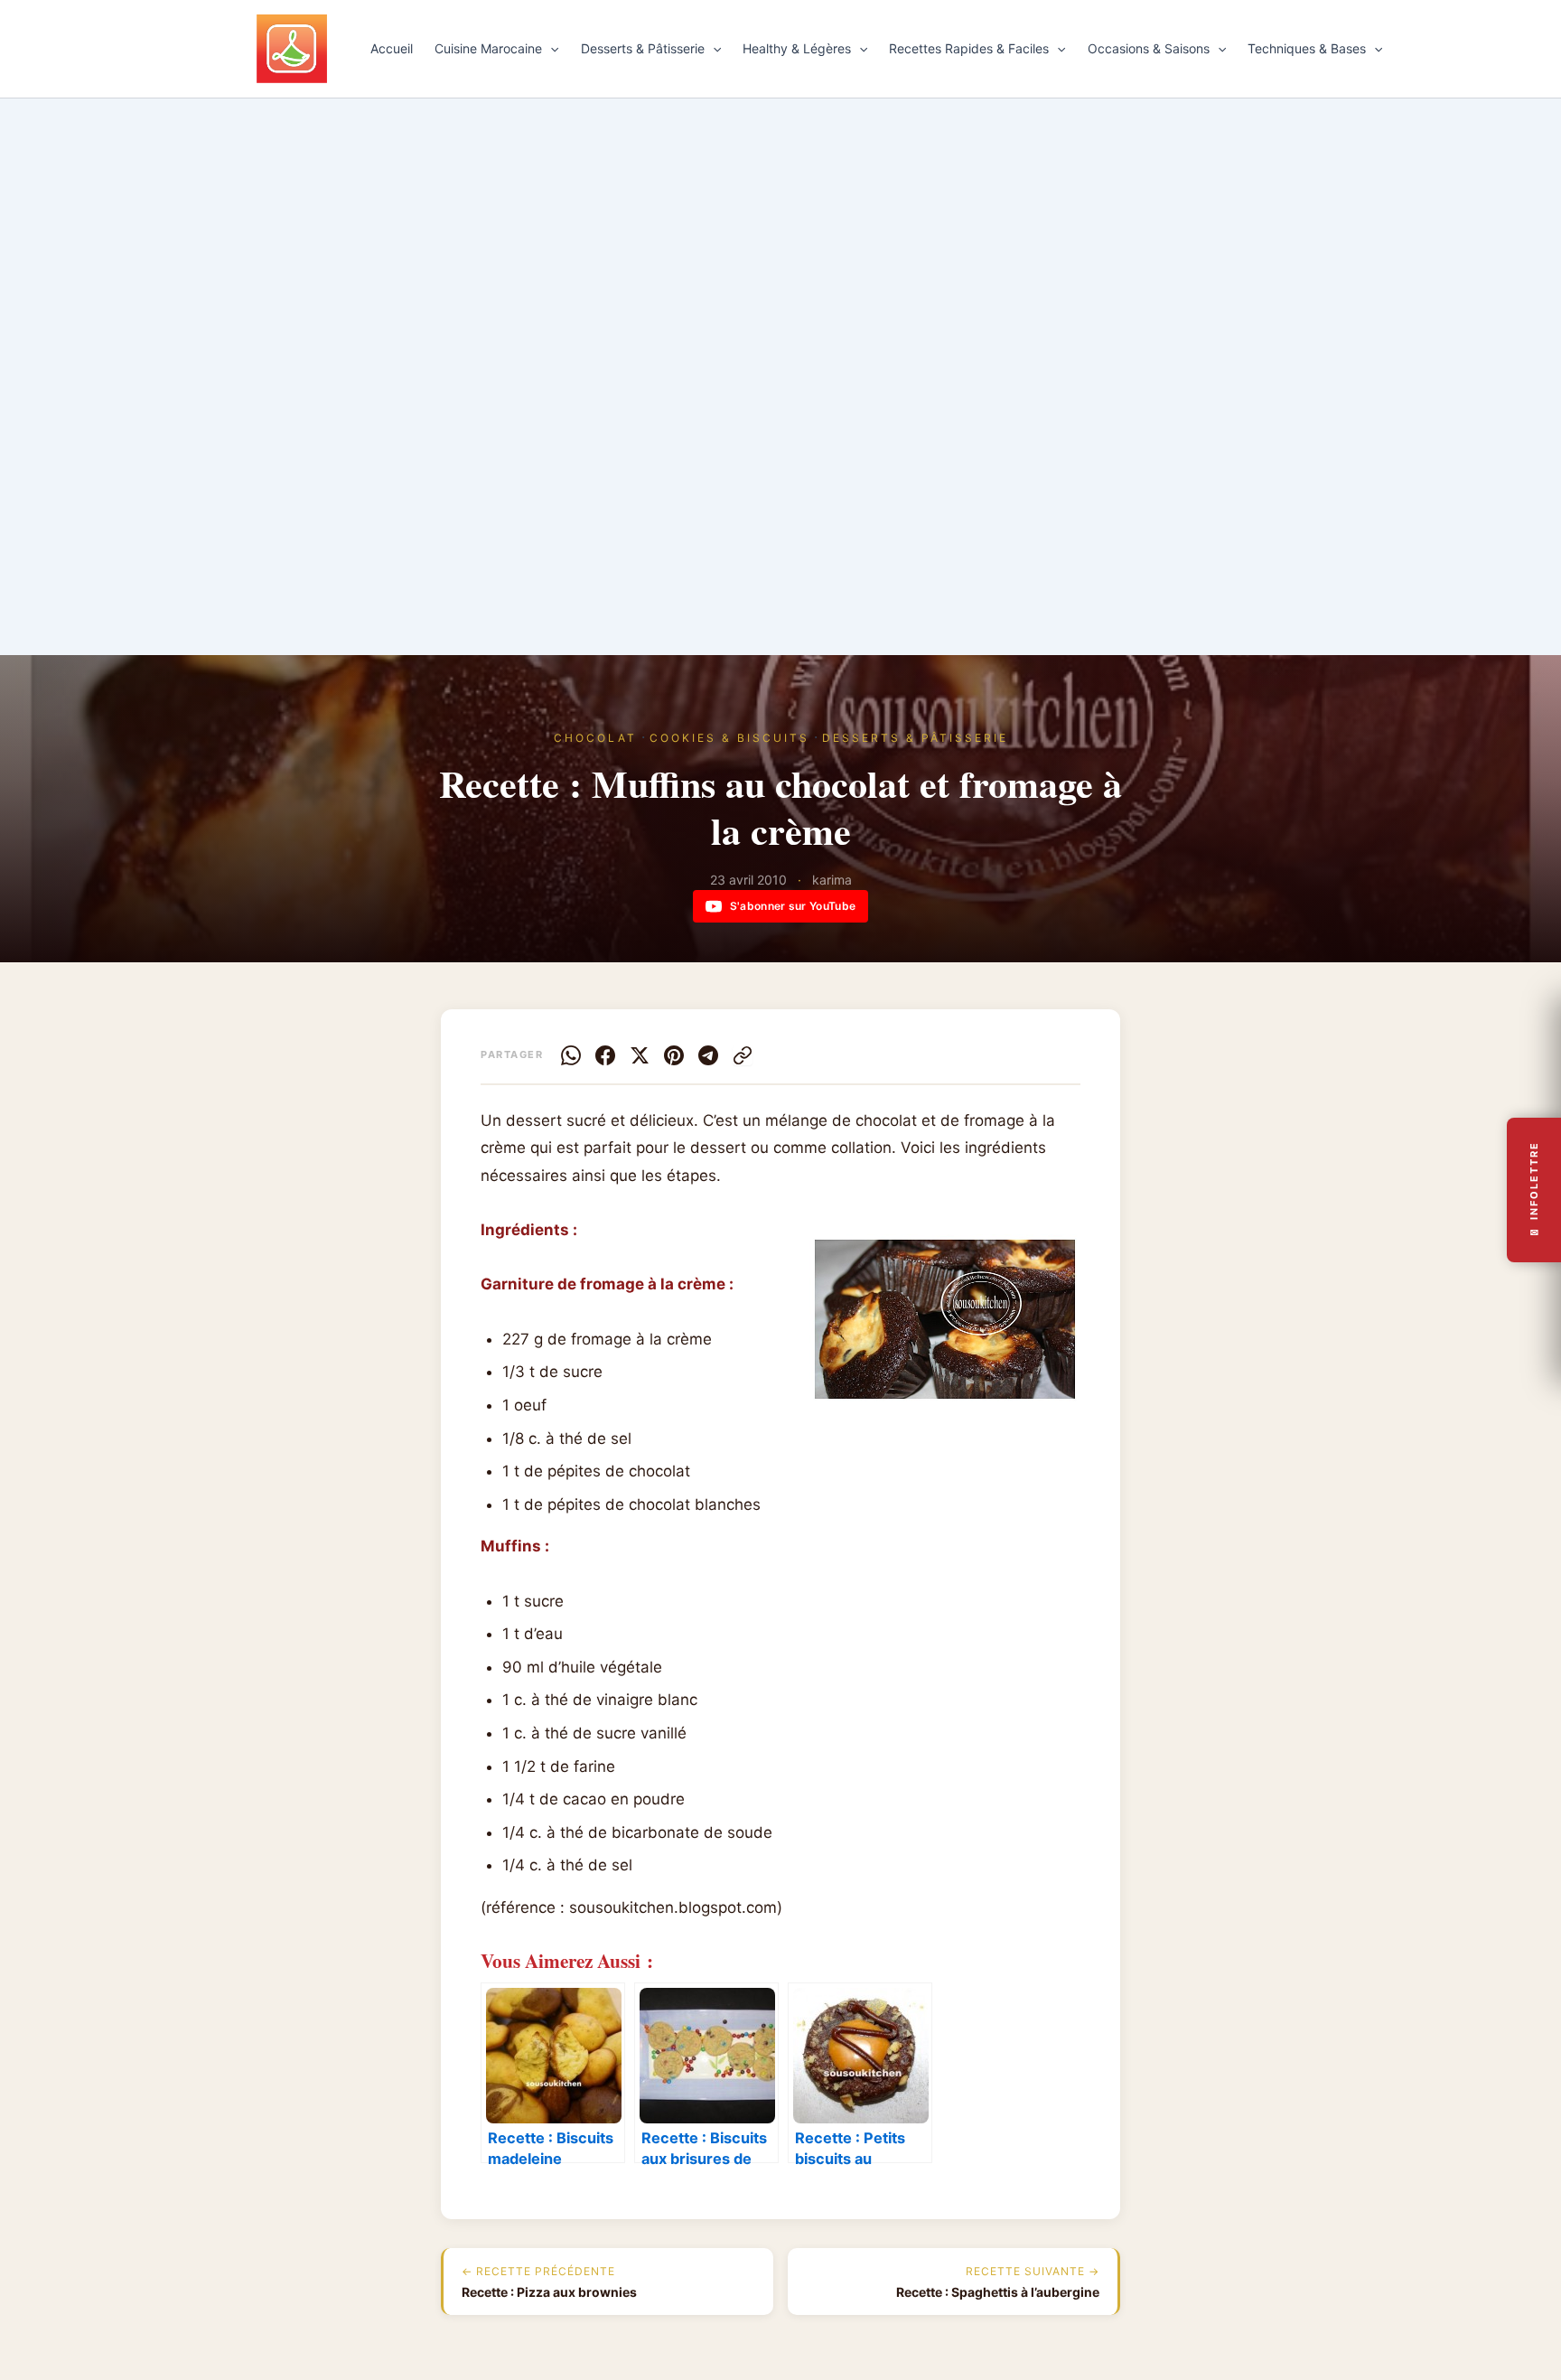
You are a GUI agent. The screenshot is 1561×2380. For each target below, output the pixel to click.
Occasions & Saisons (1149, 48)
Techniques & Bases (1307, 48)
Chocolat (595, 738)
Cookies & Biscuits (729, 738)
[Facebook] (605, 1055)
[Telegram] (708, 1055)
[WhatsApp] (571, 1055)
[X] (640, 1055)
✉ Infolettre (1534, 1190)
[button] (550, 49)
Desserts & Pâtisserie (643, 48)
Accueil (392, 48)
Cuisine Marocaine (488, 48)
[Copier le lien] (743, 1055)
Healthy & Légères (797, 48)
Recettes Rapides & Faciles (969, 48)
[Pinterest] (674, 1055)
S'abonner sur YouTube (793, 906)
